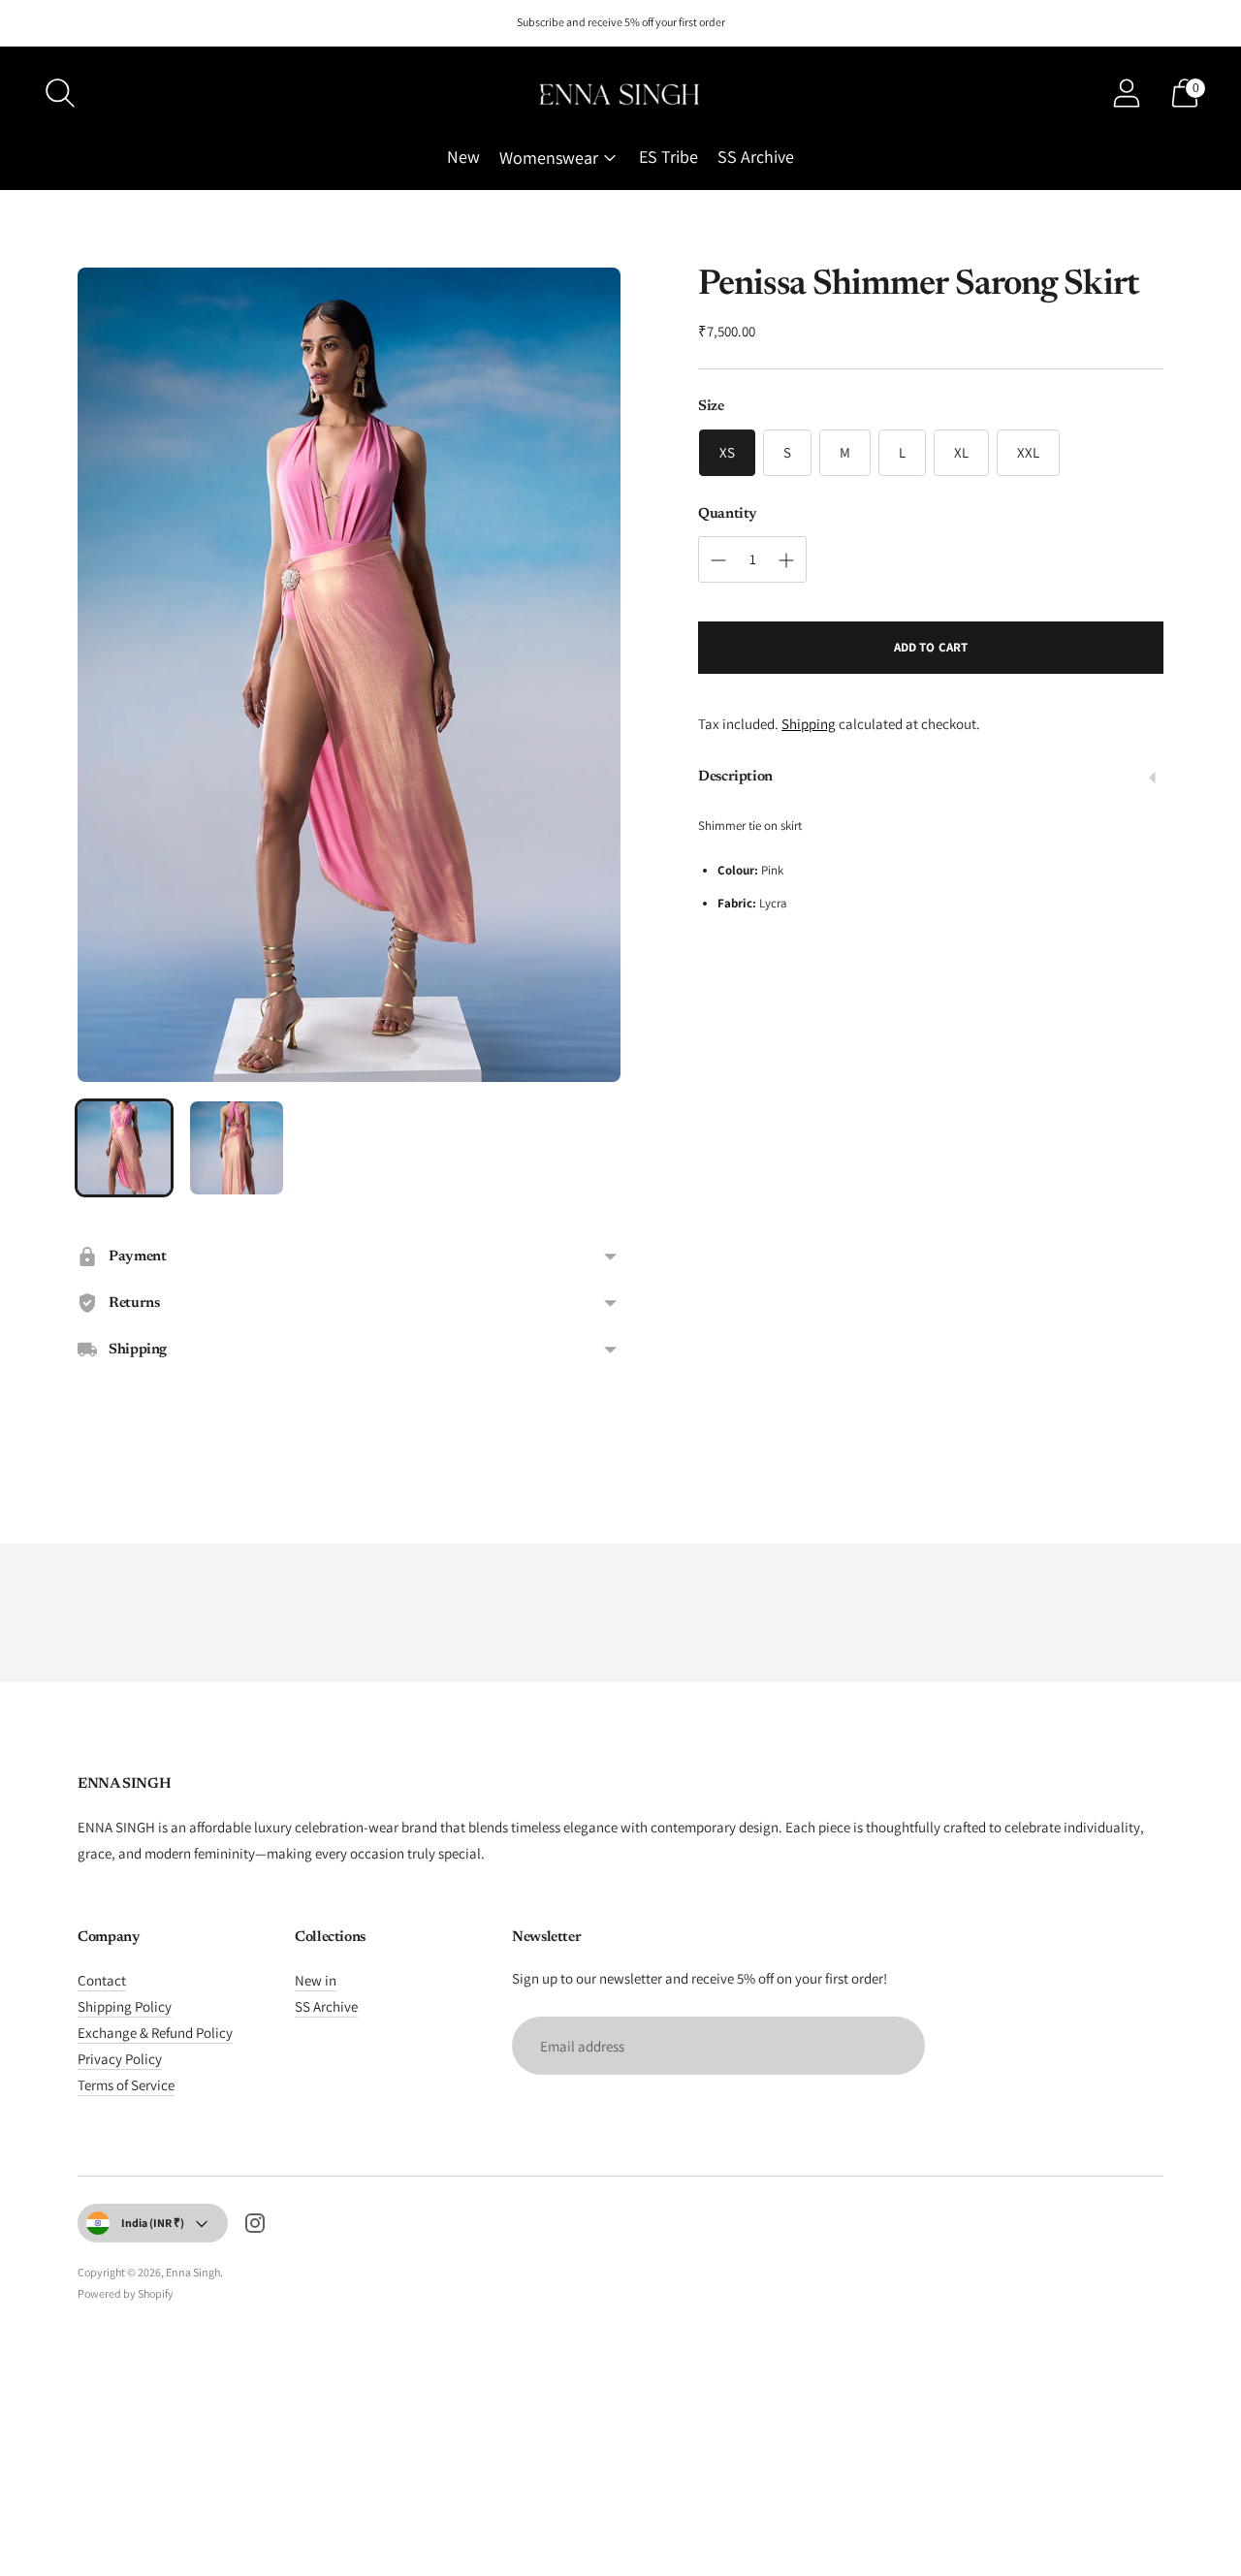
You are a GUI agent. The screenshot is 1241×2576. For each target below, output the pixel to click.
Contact (102, 1980)
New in (316, 1980)
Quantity (728, 514)
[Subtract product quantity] (718, 560)
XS (727, 452)
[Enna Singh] (620, 94)
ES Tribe (668, 157)
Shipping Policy (125, 2006)
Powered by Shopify (126, 2293)
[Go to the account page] (1127, 93)
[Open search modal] (60, 93)
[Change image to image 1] (124, 1148)
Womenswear (549, 158)
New (463, 157)
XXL (1028, 452)
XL (961, 452)
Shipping (809, 725)
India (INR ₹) (153, 2223)
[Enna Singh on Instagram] (255, 2226)
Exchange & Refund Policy (155, 2033)
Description (735, 778)
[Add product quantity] (786, 560)
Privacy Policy (120, 2059)
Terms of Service (126, 2085)
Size (711, 407)
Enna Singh (193, 2272)
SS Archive (756, 157)
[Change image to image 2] (237, 1148)
